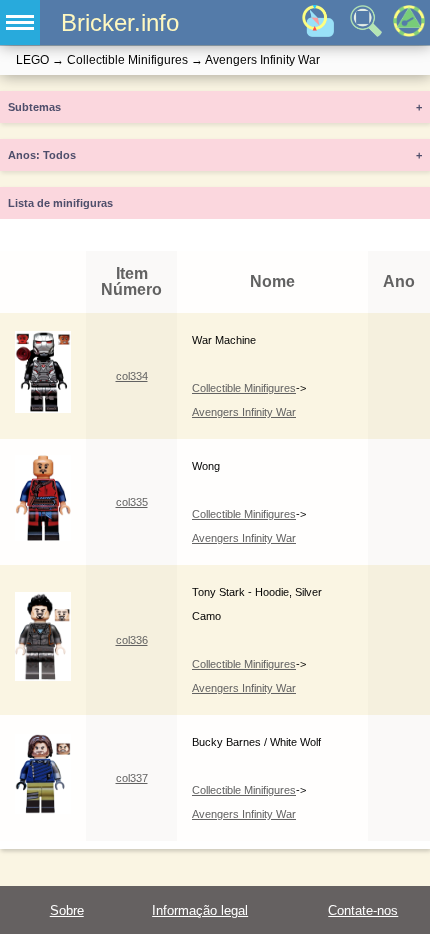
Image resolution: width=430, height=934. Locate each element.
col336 (132, 640)
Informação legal (200, 910)
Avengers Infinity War (244, 412)
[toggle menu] (20, 22)
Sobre (67, 910)
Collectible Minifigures (244, 388)
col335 (132, 502)
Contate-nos (363, 910)
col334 (132, 376)
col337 (132, 778)
